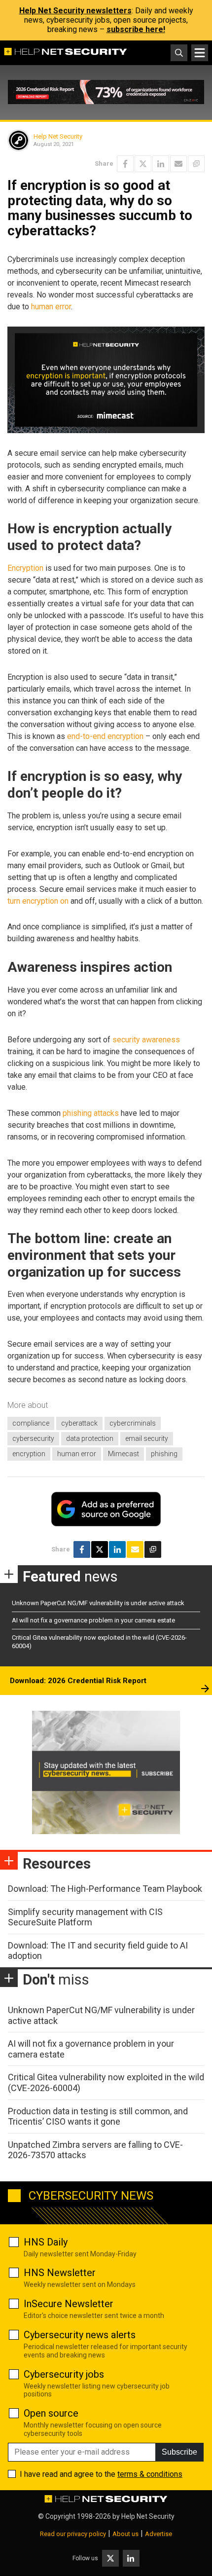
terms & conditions (150, 2474)
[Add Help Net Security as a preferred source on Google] (196, 164)
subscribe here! (136, 29)
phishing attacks (91, 1113)
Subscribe (179, 2452)
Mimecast (124, 1454)
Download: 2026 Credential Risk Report (78, 1681)
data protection (90, 1438)
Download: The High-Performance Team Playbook (105, 1889)
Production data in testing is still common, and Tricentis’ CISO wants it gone (98, 2116)
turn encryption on (38, 901)
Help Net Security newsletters (75, 11)
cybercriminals (133, 1423)
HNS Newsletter (60, 2273)
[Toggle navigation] (200, 53)
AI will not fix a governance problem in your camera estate (93, 1620)
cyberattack (79, 1423)
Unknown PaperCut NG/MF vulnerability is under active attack (98, 1603)
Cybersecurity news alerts (80, 2335)
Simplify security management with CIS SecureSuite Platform (85, 1917)
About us (125, 2534)
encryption (29, 1454)
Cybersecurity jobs (64, 2374)
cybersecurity (33, 1438)
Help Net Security (58, 136)
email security (147, 1438)
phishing (164, 1454)
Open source (51, 2413)
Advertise (159, 2534)
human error (51, 307)
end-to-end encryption (105, 736)
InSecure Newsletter (69, 2304)
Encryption (25, 568)
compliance (31, 1423)
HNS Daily (46, 2242)
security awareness (146, 1040)
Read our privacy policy (73, 2534)
